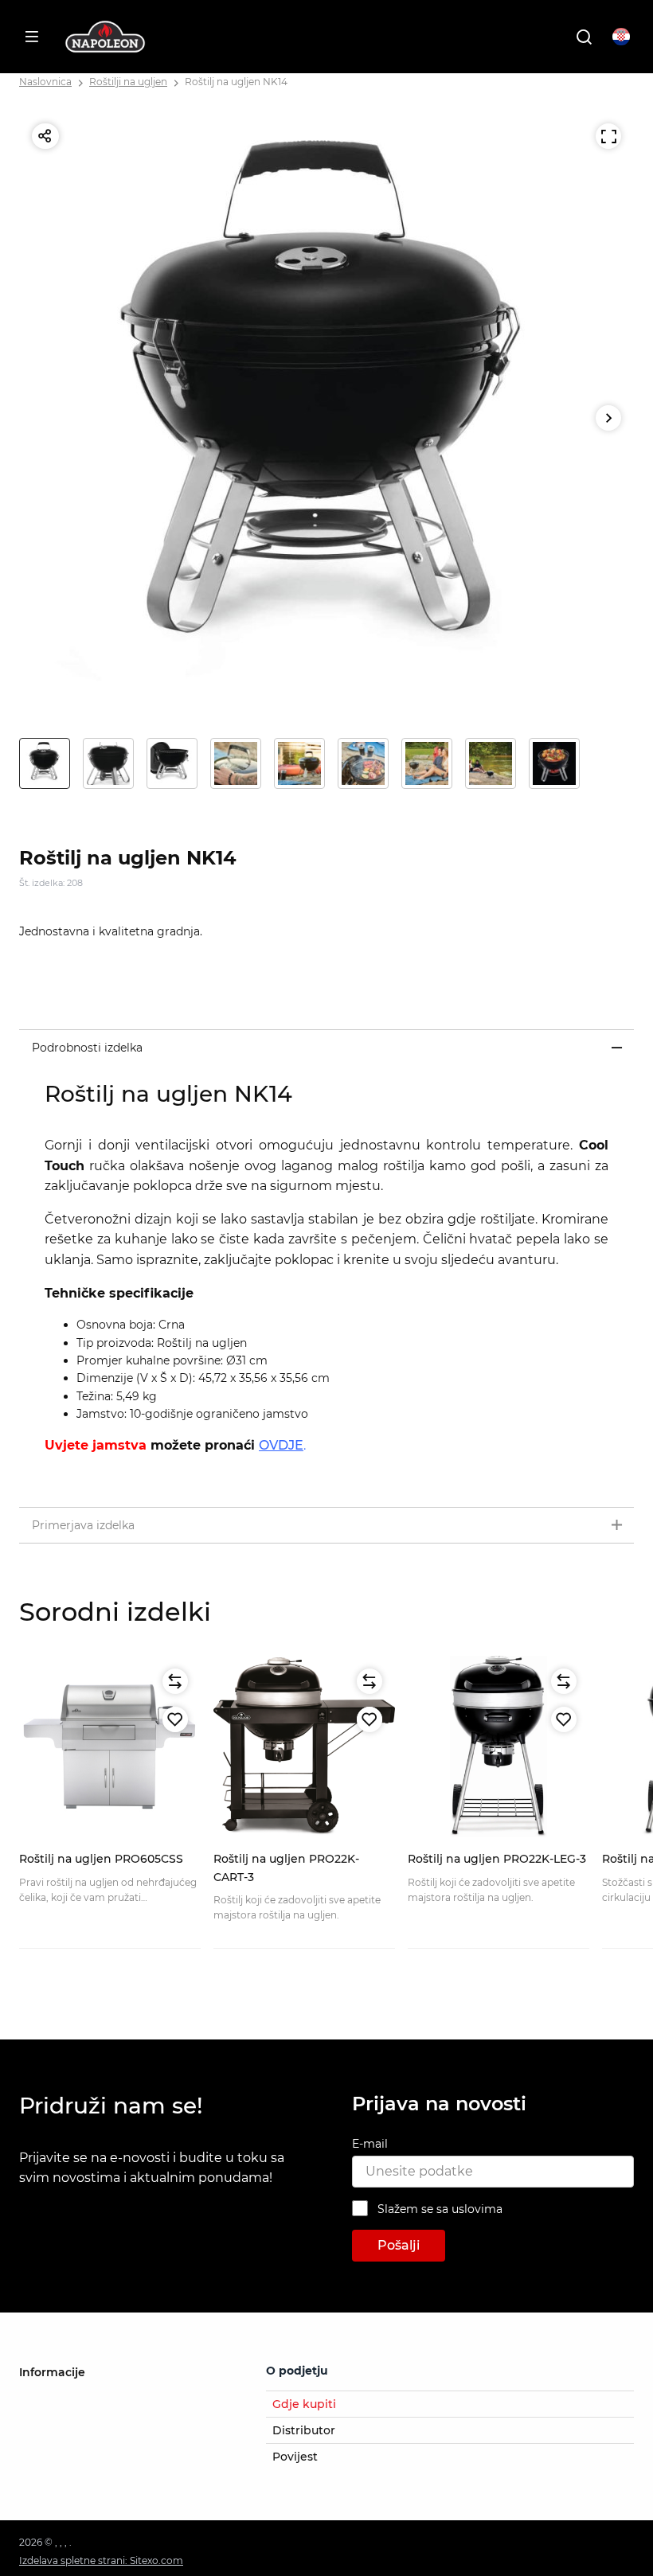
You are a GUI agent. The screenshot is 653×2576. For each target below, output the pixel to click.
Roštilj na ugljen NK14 (236, 82)
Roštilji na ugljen (128, 82)
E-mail (370, 2144)
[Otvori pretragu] (584, 37)
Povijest (295, 2457)
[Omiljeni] (175, 1719)
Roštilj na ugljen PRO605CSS (101, 1859)
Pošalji (399, 2245)
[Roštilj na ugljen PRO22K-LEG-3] (499, 1747)
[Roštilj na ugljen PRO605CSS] (110, 1747)
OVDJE (281, 1445)
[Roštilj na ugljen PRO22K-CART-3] (304, 1747)
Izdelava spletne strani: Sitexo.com (101, 2560)
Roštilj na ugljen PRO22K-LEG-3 (497, 1859)
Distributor (304, 2430)
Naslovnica (45, 82)
